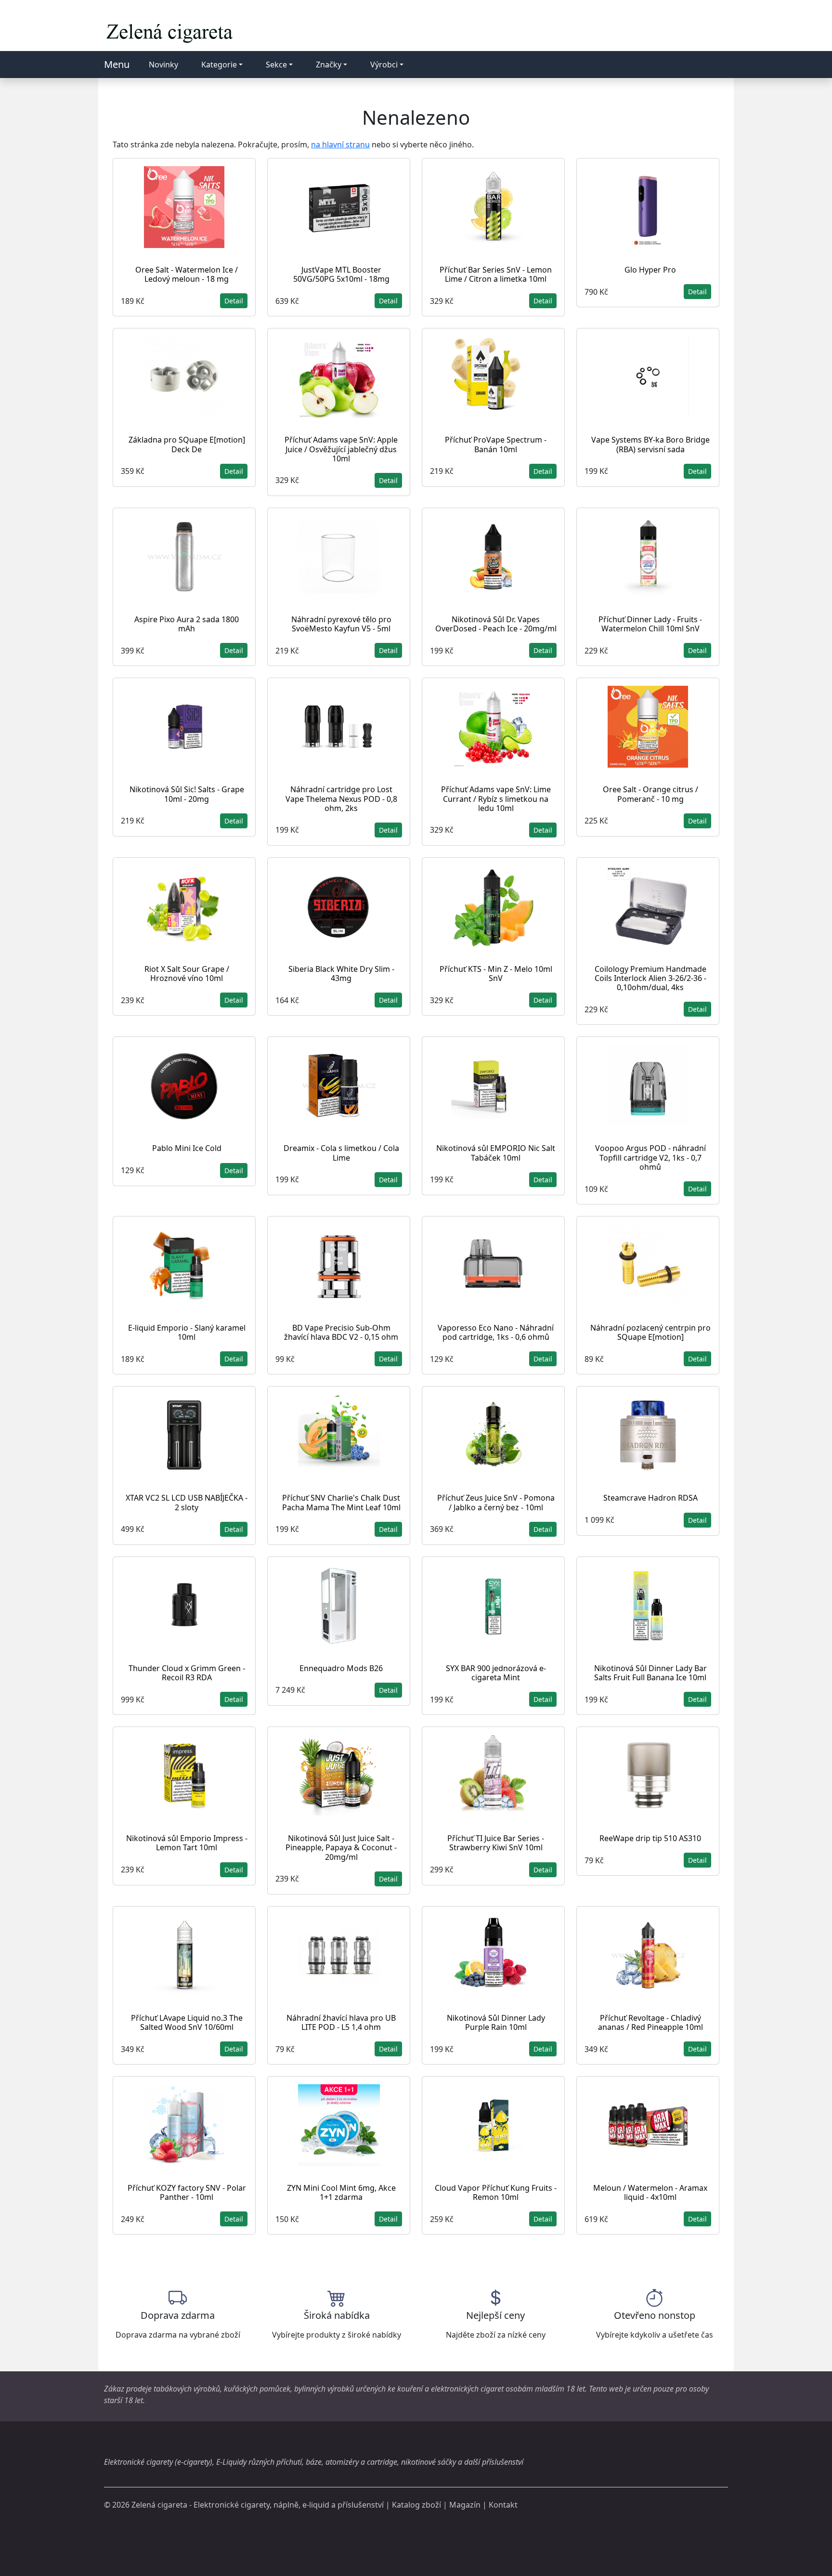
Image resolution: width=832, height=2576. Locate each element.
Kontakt (503, 2505)
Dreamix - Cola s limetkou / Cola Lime (341, 1153)
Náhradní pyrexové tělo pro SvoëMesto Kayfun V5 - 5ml (341, 624)
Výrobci (384, 65)
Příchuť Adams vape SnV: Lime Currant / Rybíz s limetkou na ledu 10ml (496, 798)
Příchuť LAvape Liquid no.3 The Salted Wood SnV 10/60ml (187, 2022)
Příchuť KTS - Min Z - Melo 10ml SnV (496, 974)
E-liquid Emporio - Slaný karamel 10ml (187, 1332)
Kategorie (219, 65)
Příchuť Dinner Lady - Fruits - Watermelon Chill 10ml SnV (650, 624)
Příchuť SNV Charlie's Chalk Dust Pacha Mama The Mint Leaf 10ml (341, 1502)
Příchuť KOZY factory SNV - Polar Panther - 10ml (187, 2192)
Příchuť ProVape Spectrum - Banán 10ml (496, 444)
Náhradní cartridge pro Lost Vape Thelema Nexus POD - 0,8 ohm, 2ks (341, 798)
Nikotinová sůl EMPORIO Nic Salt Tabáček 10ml (496, 1153)
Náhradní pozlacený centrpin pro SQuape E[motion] (650, 1332)
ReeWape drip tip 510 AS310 (650, 1838)
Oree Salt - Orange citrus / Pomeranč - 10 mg (650, 794)
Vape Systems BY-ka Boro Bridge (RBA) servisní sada (650, 444)
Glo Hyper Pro (650, 270)
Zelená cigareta (159, 2505)
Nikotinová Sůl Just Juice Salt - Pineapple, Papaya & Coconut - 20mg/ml (341, 1847)
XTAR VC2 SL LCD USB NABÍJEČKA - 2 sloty (187, 1502)
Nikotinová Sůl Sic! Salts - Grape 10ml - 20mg (187, 794)
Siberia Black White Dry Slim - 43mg (341, 974)
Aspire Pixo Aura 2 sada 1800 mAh (187, 624)
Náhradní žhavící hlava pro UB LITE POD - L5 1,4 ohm (341, 2022)
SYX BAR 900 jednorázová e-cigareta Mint (496, 1673)
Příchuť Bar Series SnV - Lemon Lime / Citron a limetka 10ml (496, 274)
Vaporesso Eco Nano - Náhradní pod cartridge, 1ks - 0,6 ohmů (496, 1332)
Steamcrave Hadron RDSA (650, 1498)
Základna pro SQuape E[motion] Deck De (187, 444)
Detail (234, 301)
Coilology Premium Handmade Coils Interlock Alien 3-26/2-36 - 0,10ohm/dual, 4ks (650, 978)
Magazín (465, 2505)
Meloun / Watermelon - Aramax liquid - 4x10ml (650, 2192)
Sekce (276, 65)
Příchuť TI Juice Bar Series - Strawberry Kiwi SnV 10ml (496, 1843)
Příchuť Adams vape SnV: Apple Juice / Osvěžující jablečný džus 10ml (341, 449)
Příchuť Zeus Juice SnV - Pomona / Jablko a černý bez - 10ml (496, 1502)
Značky (329, 65)
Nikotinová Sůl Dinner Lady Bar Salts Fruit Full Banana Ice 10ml (650, 1673)
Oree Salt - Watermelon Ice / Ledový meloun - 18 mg (187, 274)
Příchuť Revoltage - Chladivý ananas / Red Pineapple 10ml (650, 2022)
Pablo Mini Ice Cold (187, 1148)
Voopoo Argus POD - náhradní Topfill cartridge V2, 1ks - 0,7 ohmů (650, 1157)
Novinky (163, 65)
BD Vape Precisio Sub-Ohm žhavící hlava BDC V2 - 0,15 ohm (341, 1332)
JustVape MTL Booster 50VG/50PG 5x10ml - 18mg (341, 274)
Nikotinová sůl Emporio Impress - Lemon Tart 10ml (187, 1843)
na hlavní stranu (340, 144)
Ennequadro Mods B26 (341, 1668)
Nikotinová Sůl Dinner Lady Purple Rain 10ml (496, 2022)
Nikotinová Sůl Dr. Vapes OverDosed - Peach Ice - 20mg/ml (496, 624)
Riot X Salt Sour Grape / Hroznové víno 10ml (187, 974)
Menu (117, 64)
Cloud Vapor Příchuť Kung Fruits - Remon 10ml (496, 2192)
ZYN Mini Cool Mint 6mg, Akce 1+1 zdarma (341, 2192)
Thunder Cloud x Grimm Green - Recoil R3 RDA (187, 1673)
